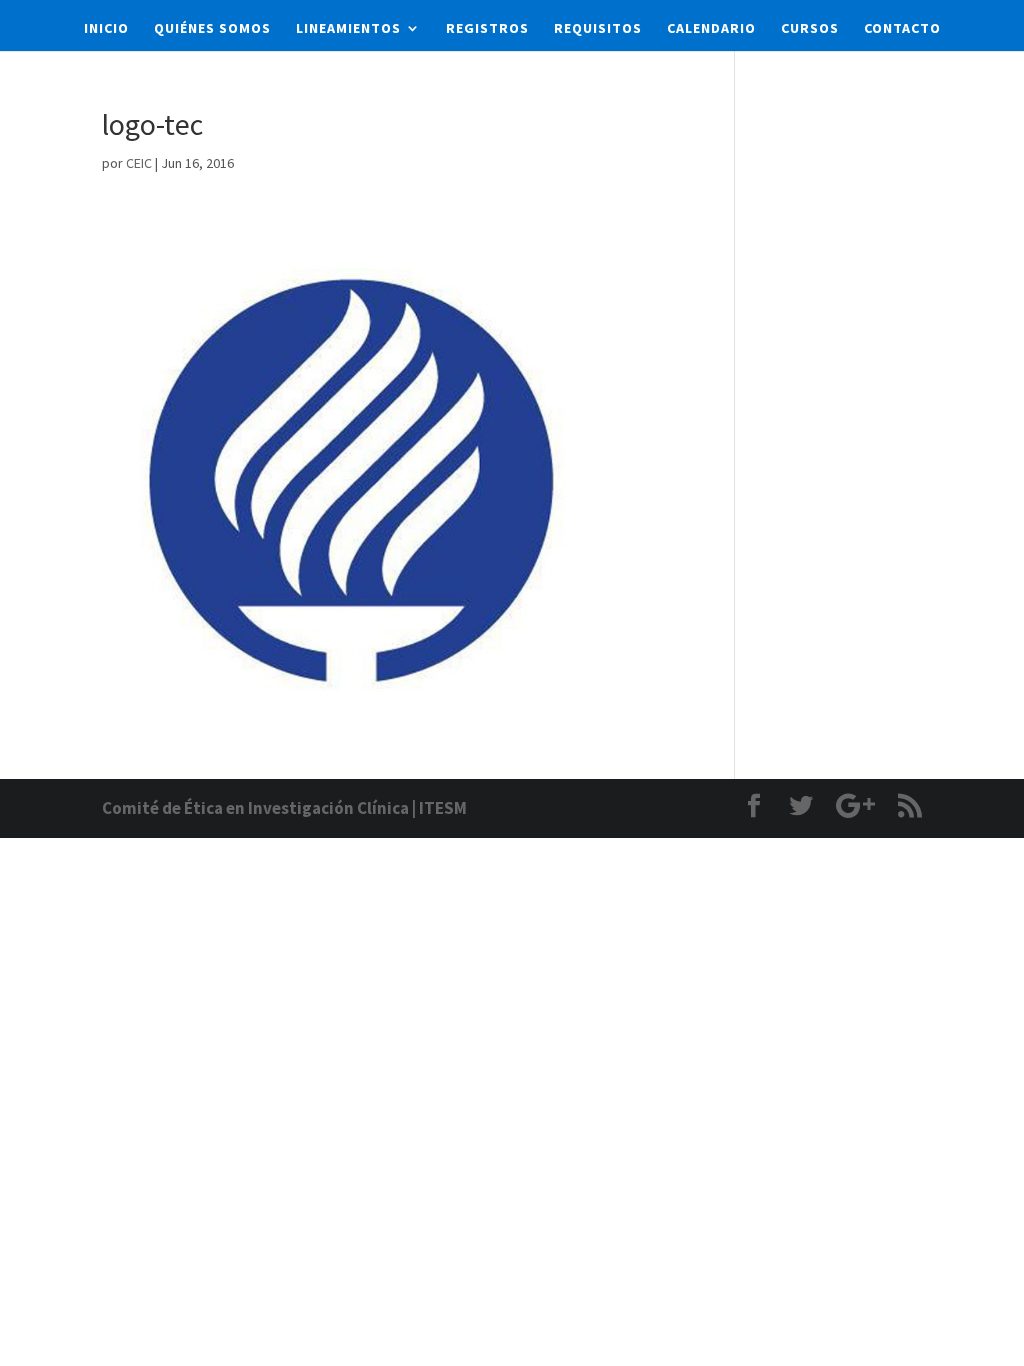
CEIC (139, 163)
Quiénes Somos (212, 29)
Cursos (810, 29)
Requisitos (598, 29)
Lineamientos (348, 29)
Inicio (106, 29)
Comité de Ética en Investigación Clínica (255, 808)
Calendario (711, 29)
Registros (487, 29)
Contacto (902, 29)
